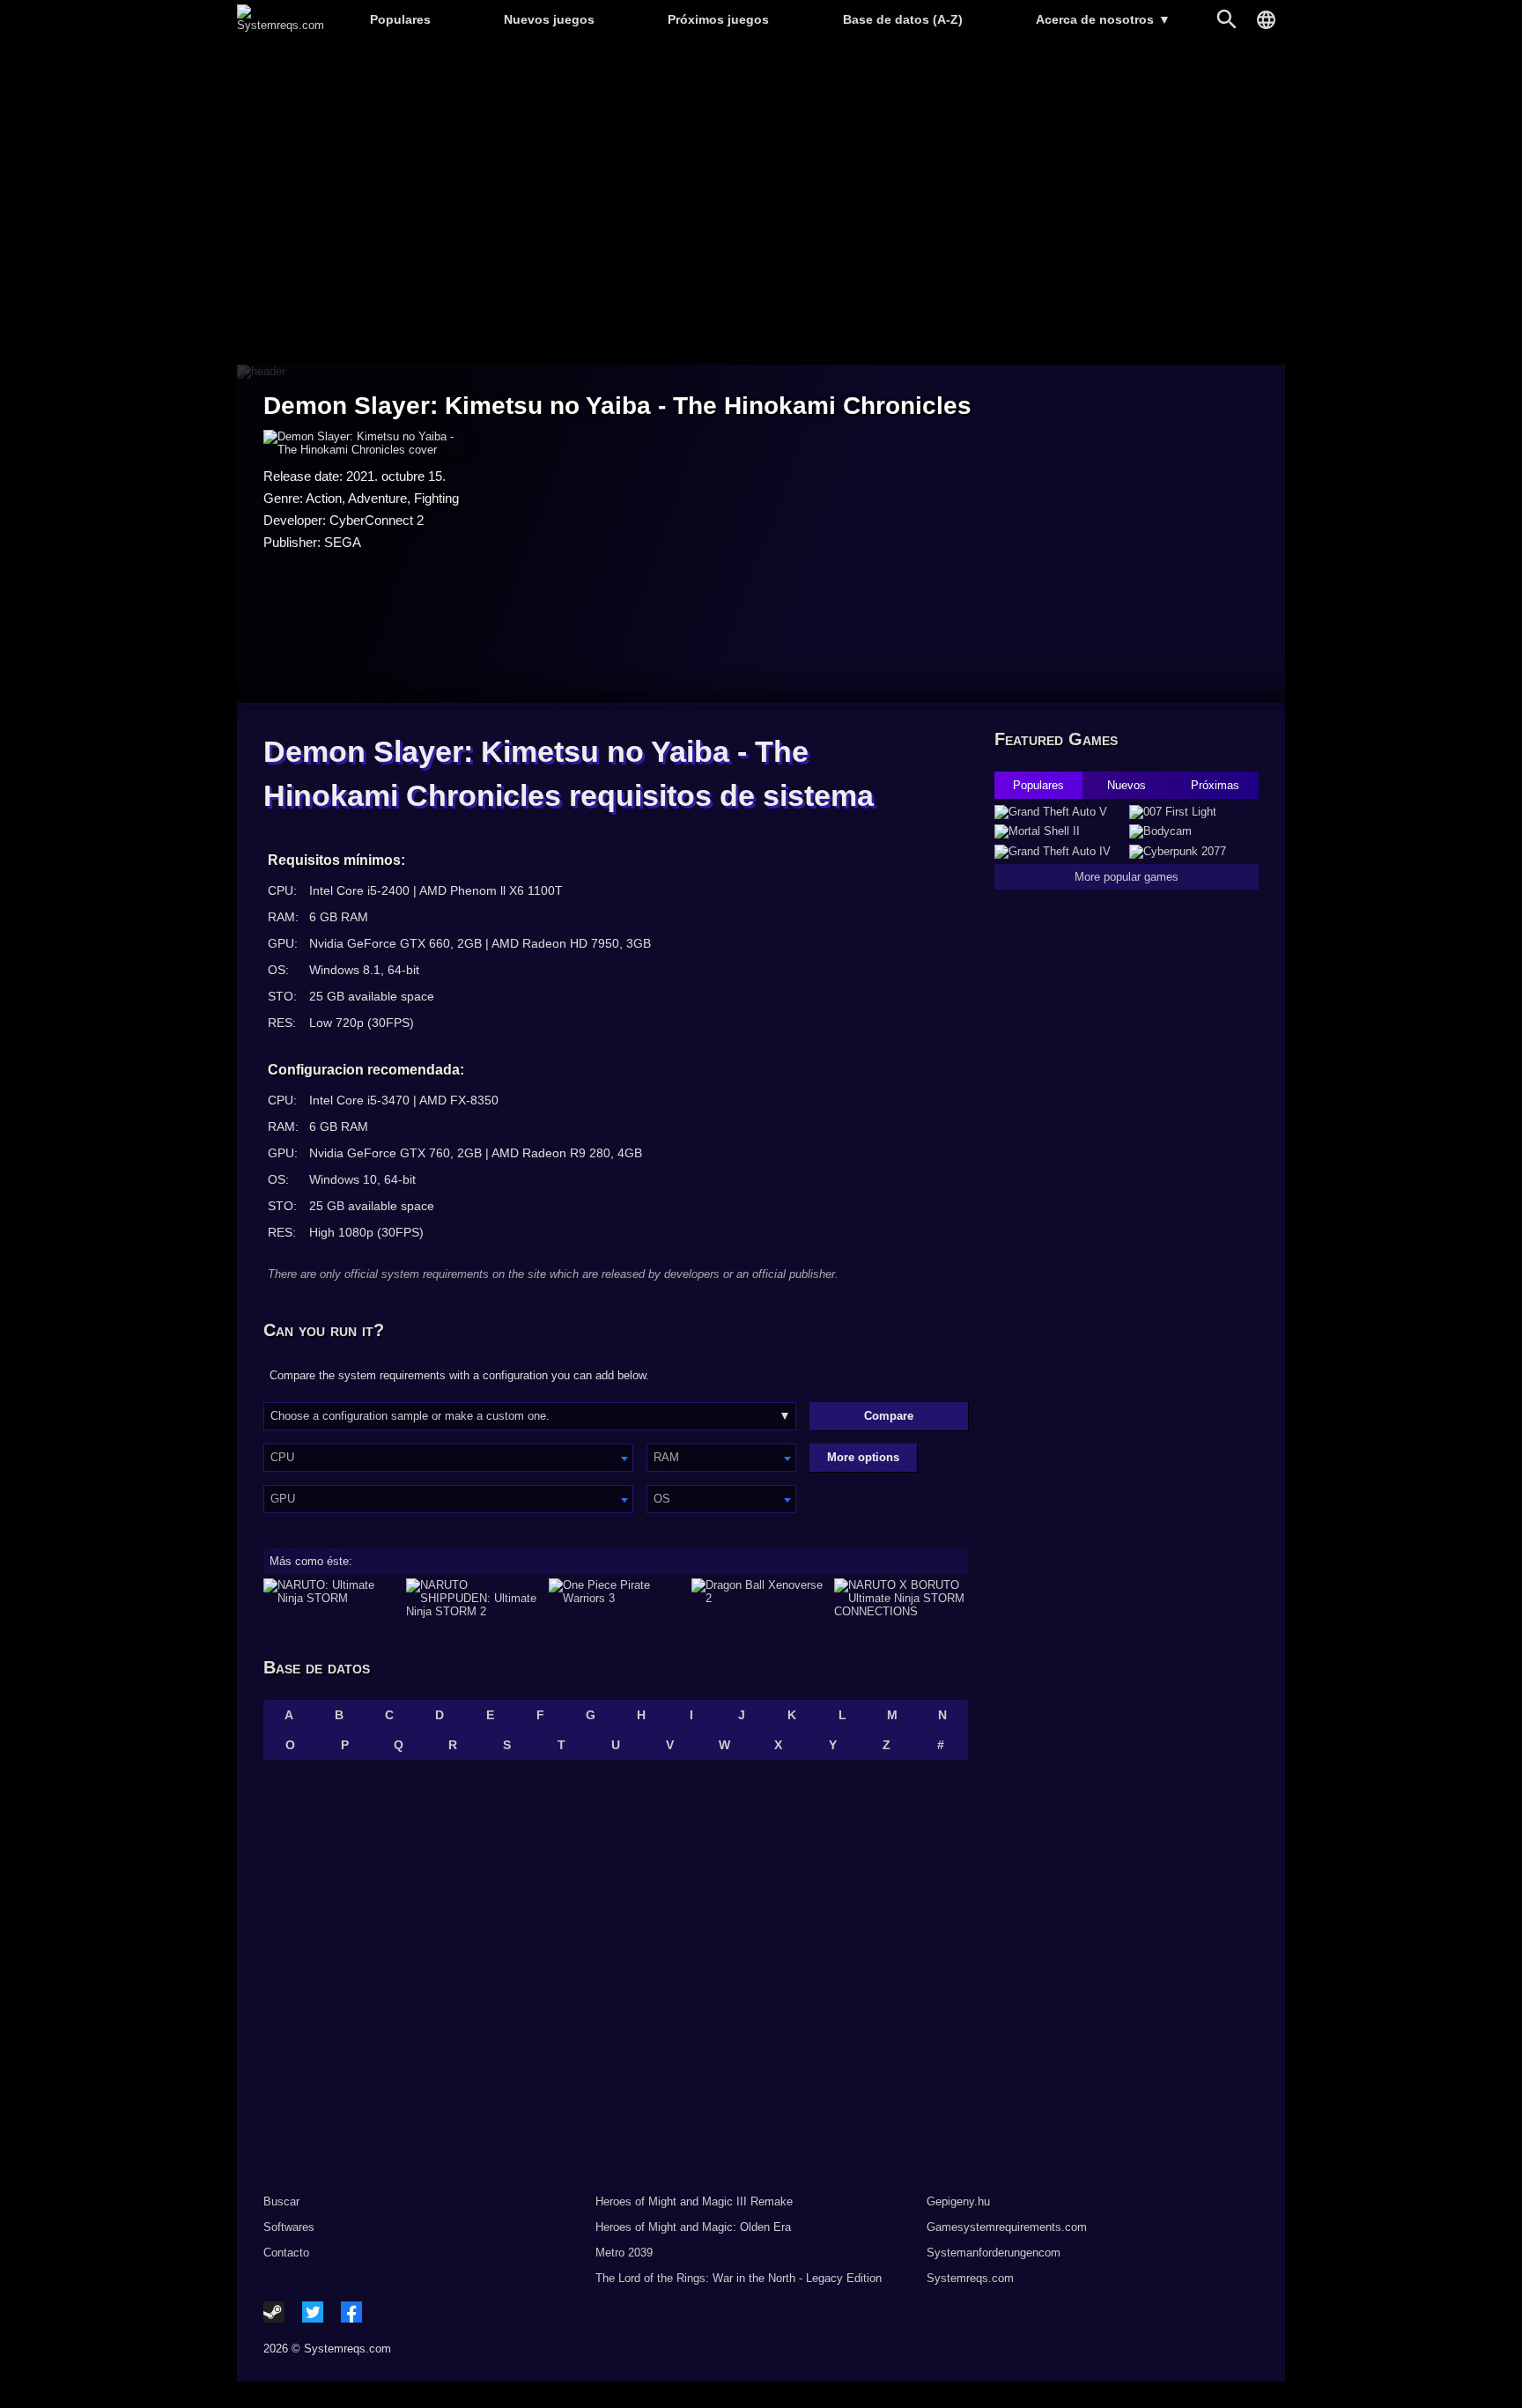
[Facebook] (351, 2312)
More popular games (1127, 877)
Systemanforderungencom (994, 2253)
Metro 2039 (624, 2253)
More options (863, 1457)
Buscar (281, 2201)
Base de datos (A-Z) (903, 19)
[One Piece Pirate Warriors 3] (616, 1598)
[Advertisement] (761, 203)
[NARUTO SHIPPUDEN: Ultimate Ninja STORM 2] (473, 1598)
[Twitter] (313, 2312)
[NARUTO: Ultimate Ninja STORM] (330, 1598)
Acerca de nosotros (1103, 19)
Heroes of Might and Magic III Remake (694, 2201)
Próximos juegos (718, 19)
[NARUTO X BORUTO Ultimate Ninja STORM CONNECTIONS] (901, 1598)
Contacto (286, 2253)
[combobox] (448, 1458)
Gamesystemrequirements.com (1007, 2227)
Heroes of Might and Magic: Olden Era (693, 2227)
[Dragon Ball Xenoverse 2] (758, 1598)
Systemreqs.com (970, 2278)
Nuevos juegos (549, 19)
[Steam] (274, 2312)
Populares (400, 19)
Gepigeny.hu (958, 2201)
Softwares (289, 2227)
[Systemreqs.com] (281, 25)
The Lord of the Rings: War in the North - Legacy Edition (739, 2278)
